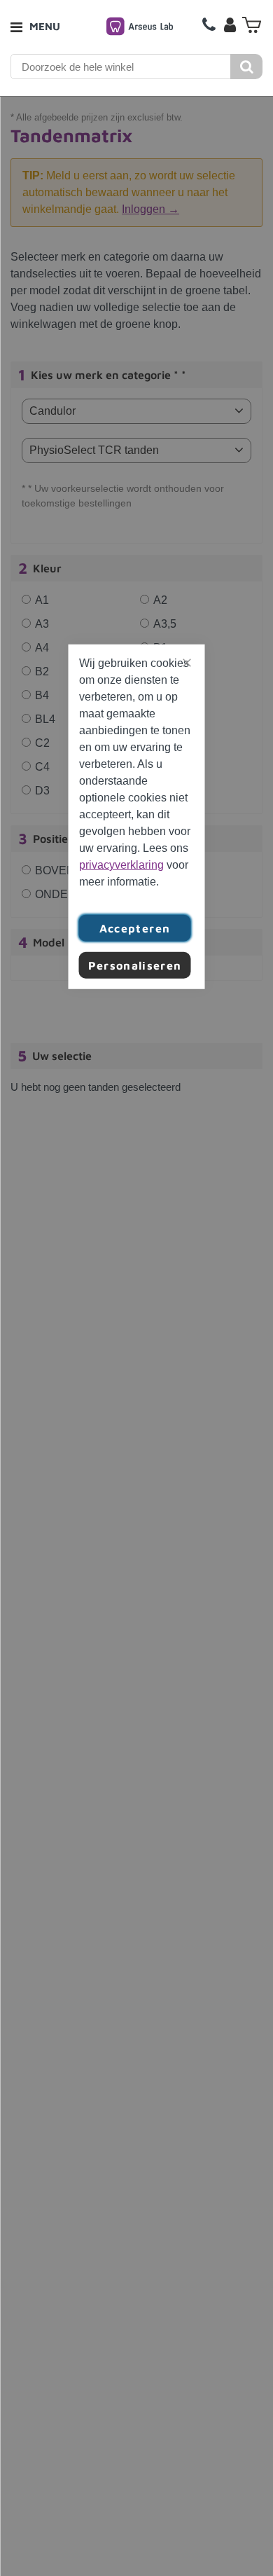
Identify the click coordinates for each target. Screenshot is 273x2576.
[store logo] (140, 26)
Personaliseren (135, 965)
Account (230, 25)
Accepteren (135, 928)
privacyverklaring (121, 864)
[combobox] (121, 67)
